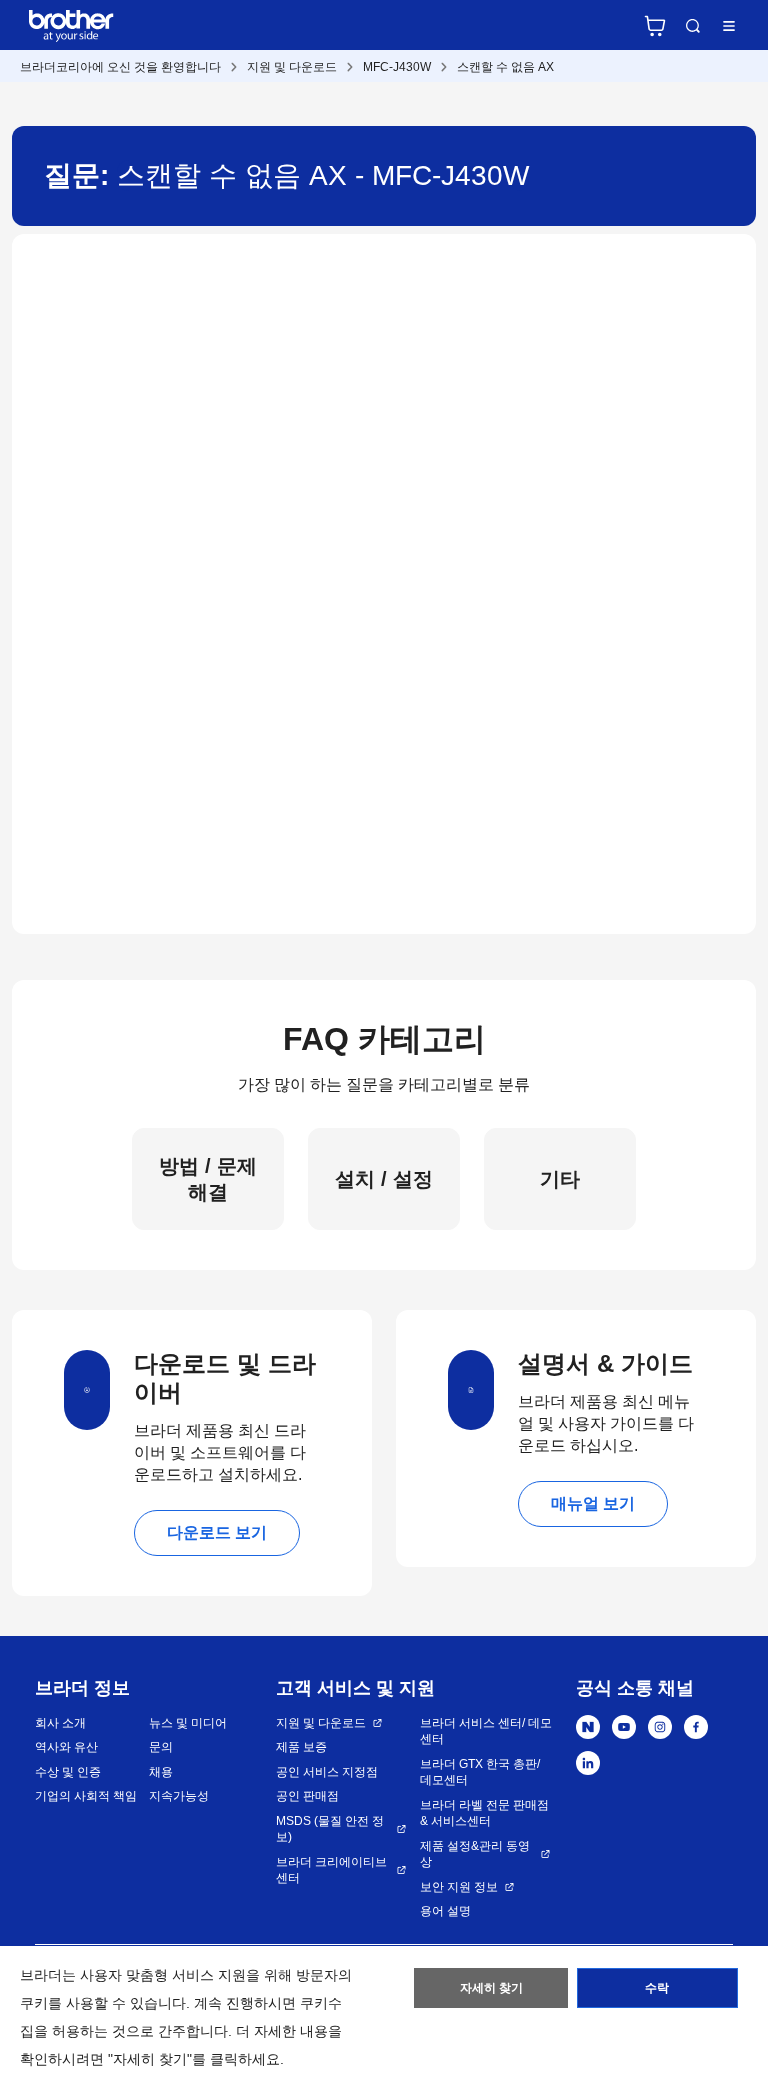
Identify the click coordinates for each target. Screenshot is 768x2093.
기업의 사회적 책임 (86, 1796)
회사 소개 (60, 1723)
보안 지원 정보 (459, 1887)
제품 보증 (301, 1747)
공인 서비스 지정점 (327, 1772)
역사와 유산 (66, 1747)
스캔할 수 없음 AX (505, 67)
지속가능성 (179, 1796)
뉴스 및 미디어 (188, 1723)
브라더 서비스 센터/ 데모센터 (486, 1731)
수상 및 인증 (68, 1772)
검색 (693, 26)
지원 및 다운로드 (292, 67)
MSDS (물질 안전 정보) (330, 1829)
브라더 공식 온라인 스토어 (655, 26)
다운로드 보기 (217, 1532)
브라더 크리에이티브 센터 (331, 1870)
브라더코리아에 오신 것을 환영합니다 (120, 67)
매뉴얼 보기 (593, 1503)
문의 (161, 1747)
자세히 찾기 (491, 1988)
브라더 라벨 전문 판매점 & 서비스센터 (484, 1813)
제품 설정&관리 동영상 (475, 1854)
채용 (161, 1772)
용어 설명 (445, 1911)
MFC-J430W (397, 67)
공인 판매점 (307, 1796)
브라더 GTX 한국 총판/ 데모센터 (480, 1772)
